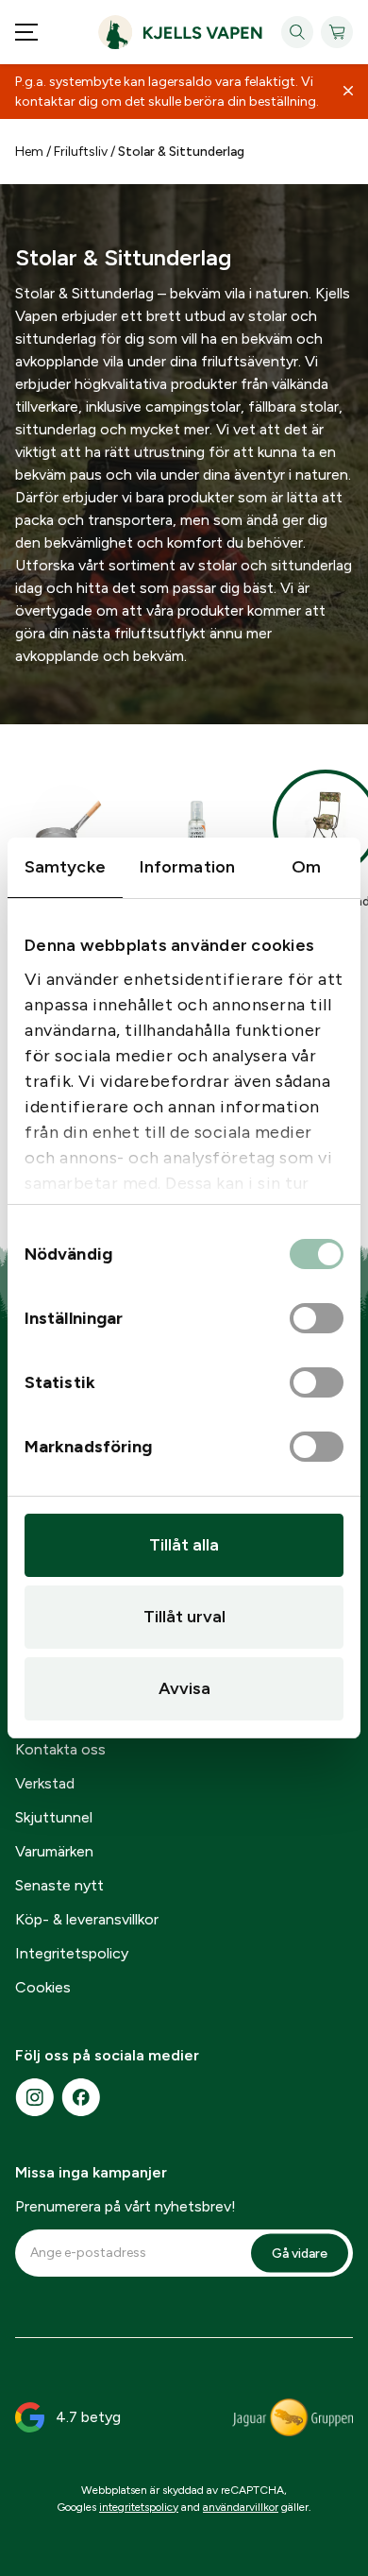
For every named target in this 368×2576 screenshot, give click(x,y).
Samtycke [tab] (65, 867)
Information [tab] (187, 867)
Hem (29, 152)
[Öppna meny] (26, 32)
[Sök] (297, 32)
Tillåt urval (184, 1617)
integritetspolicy (139, 2507)
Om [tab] (306, 867)
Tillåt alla (184, 1545)
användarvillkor (241, 2507)
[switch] (317, 1319)
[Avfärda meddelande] (348, 92)
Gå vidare (300, 2253)
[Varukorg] (337, 32)
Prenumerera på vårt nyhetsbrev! (125, 2206)
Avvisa (184, 1688)
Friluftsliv (81, 152)
